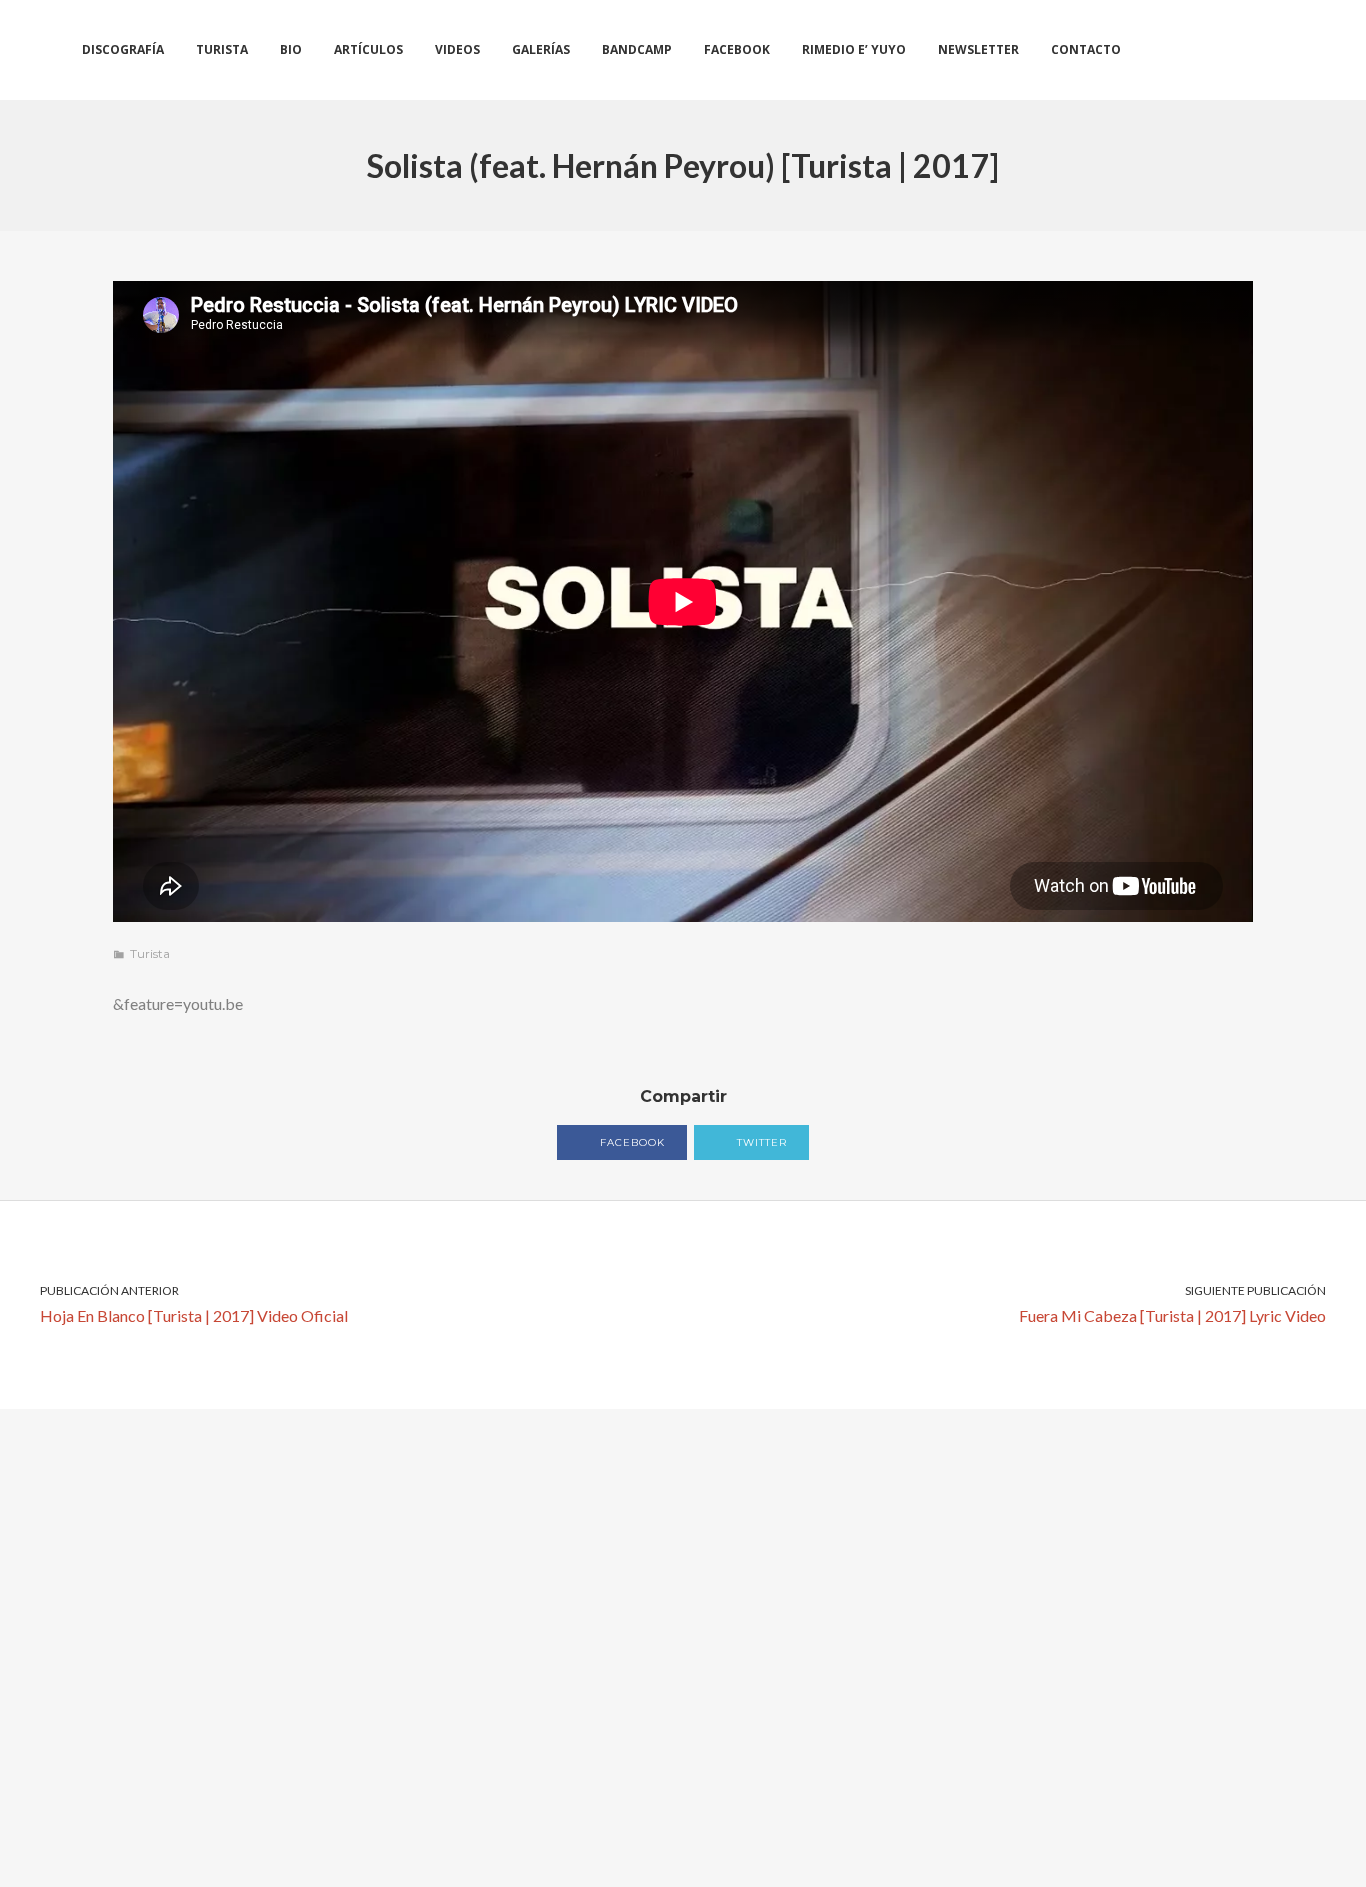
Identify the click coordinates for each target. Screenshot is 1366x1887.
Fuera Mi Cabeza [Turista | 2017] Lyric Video (1172, 1303)
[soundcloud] (1225, 50)
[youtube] (1294, 50)
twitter (760, 1142)
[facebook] (1155, 50)
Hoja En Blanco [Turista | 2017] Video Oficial (194, 1303)
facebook (630, 1142)
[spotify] (1259, 50)
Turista (150, 953)
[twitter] (1190, 50)
